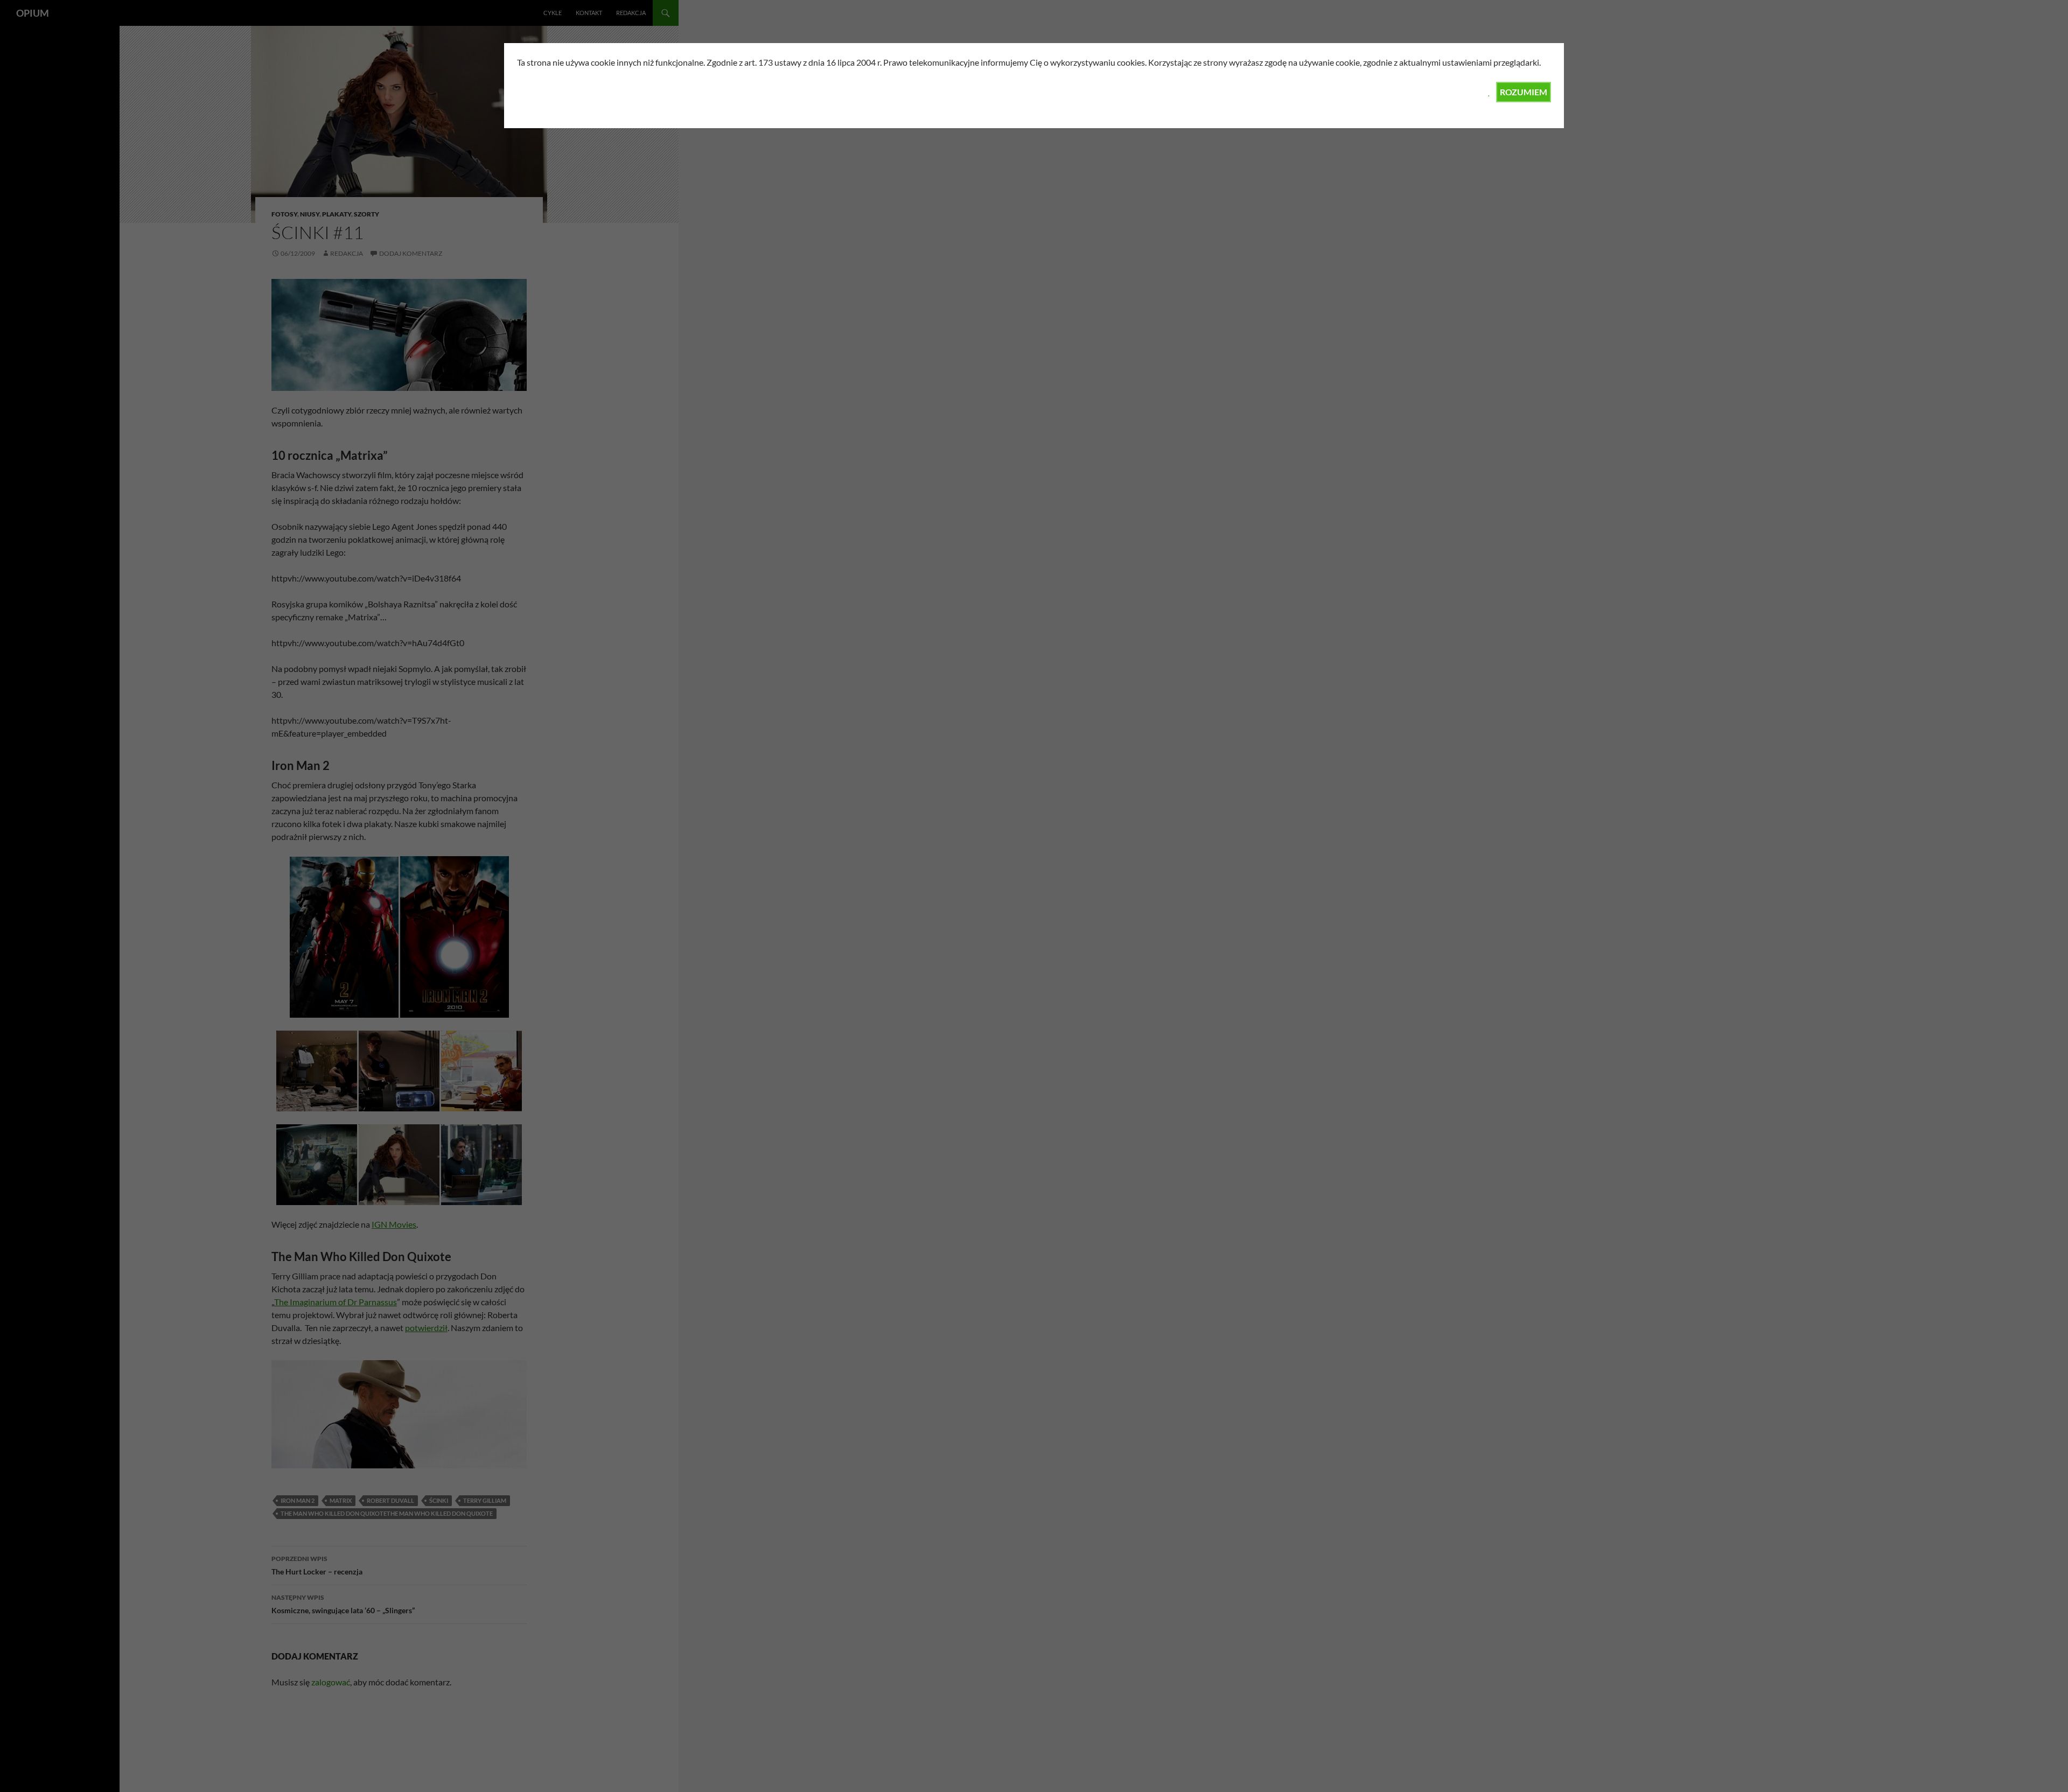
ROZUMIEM (1524, 92)
